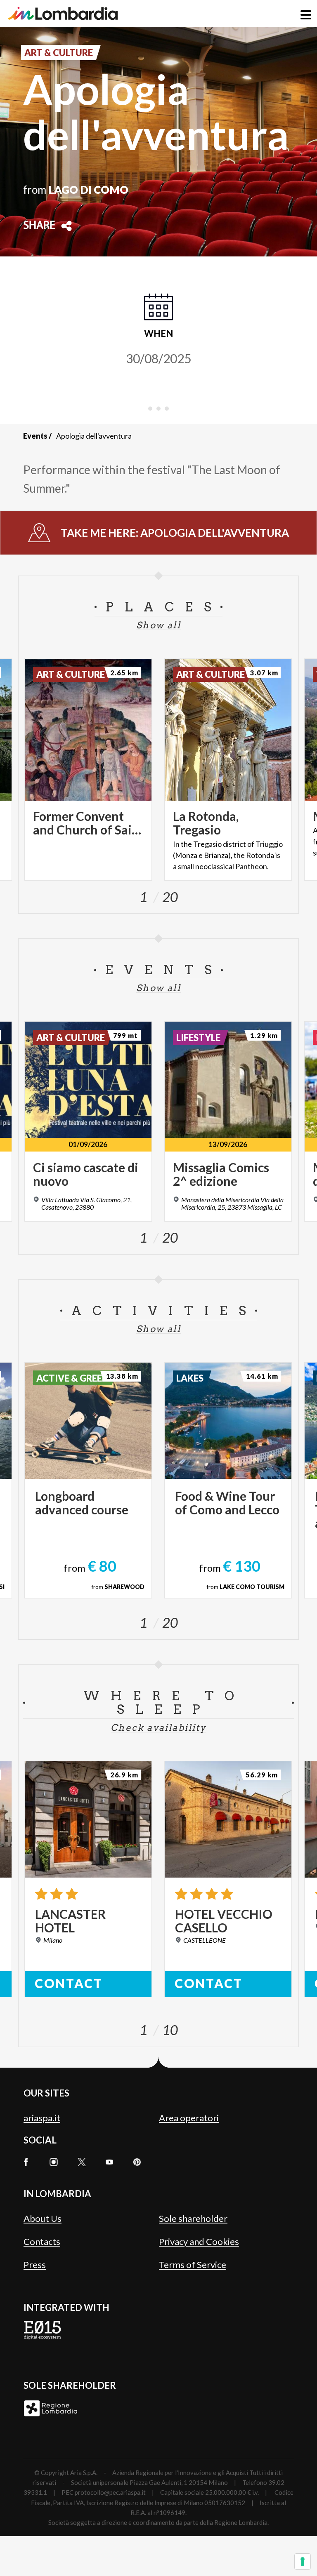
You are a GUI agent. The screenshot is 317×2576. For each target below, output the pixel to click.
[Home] (63, 13)
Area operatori (189, 2118)
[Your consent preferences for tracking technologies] (303, 2562)
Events (35, 436)
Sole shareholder (193, 2218)
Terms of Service (193, 2265)
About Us (43, 2218)
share (39, 226)
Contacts (42, 2241)
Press (35, 2265)
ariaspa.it (42, 2118)
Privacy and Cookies (199, 2241)
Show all (158, 625)
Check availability (158, 1728)
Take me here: (175, 533)
